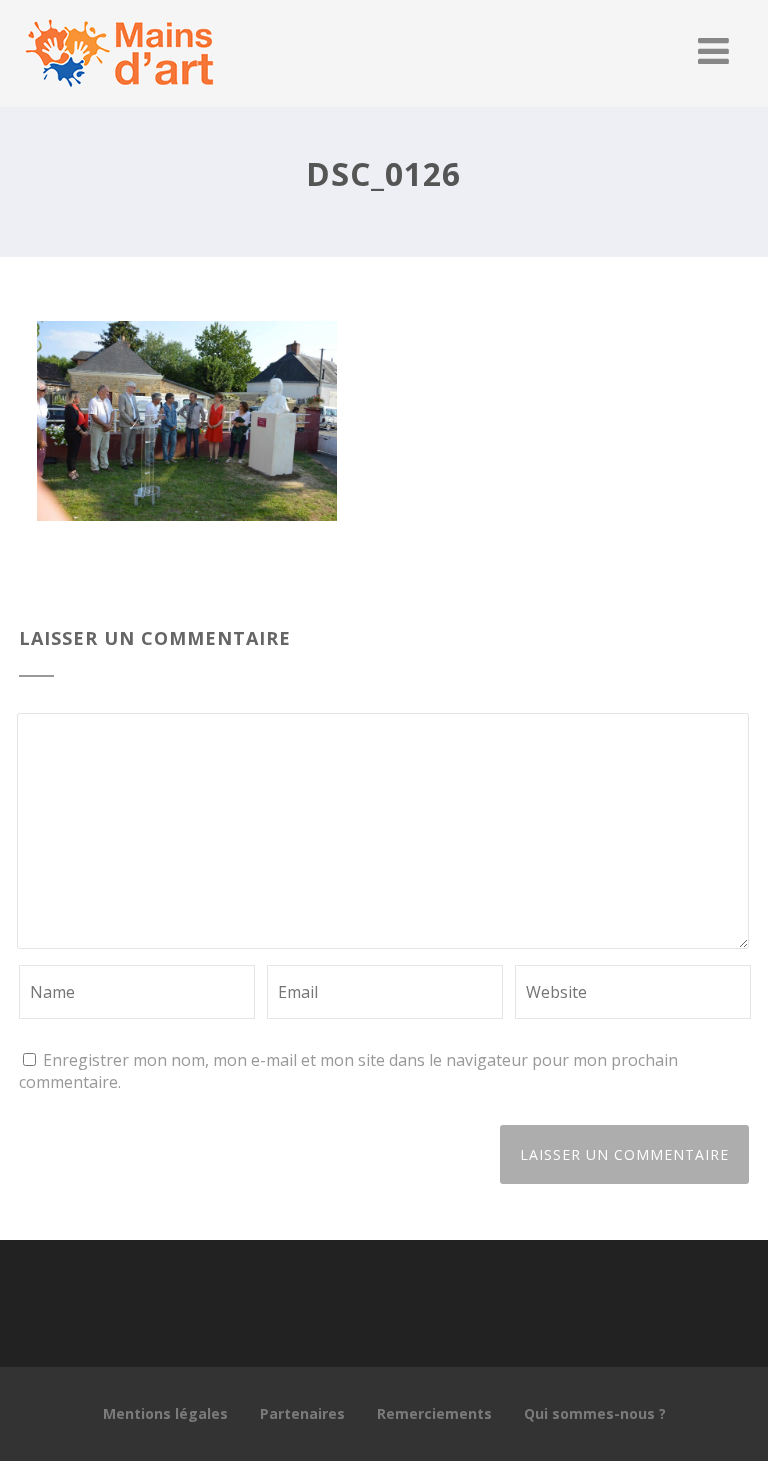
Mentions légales (165, 1413)
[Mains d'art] (119, 96)
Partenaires (302, 1413)
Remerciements (434, 1413)
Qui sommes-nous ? (595, 1413)
